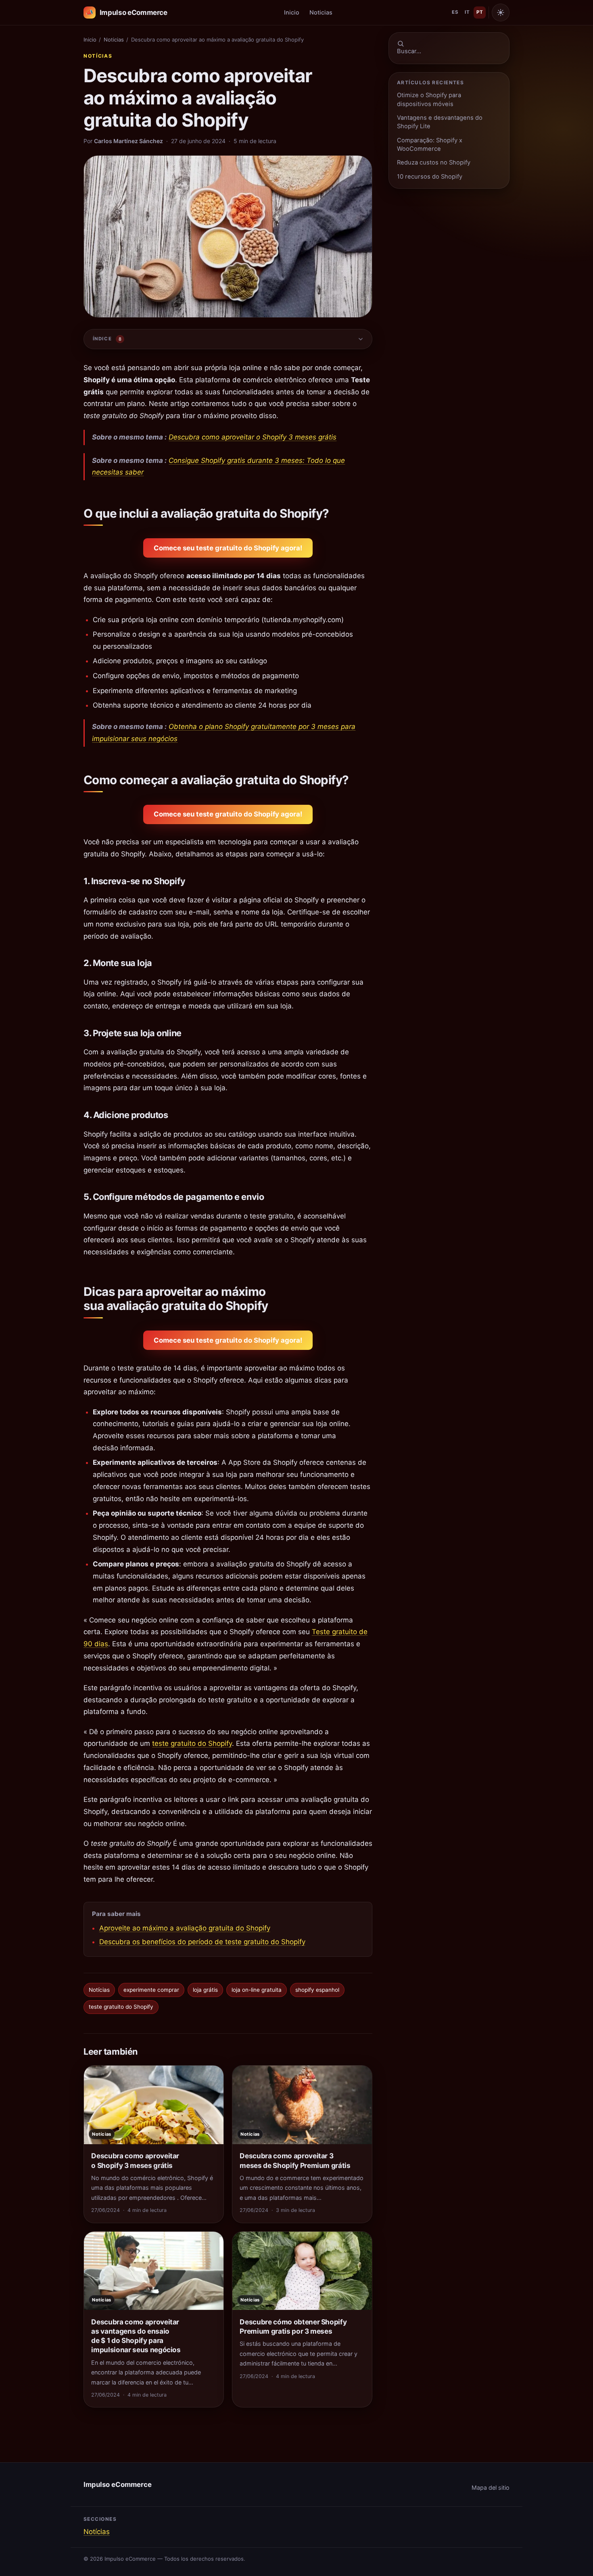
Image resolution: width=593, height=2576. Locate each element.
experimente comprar (151, 1990)
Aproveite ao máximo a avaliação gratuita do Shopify (185, 1928)
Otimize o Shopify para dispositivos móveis (429, 99)
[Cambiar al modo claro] (501, 12)
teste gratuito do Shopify (192, 1743)
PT (480, 12)
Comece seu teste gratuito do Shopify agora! (228, 548)
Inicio (292, 12)
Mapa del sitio (491, 2487)
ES (455, 12)
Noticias (321, 12)
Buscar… (409, 51)
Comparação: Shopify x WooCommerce (430, 145)
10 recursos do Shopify (430, 177)
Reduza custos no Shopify (434, 162)
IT (467, 12)
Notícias (98, 56)
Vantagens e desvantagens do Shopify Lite (440, 122)
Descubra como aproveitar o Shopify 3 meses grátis (253, 437)
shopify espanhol (317, 1990)
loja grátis (205, 1990)
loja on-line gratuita (257, 1990)
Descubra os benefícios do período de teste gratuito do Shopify (202, 1942)
